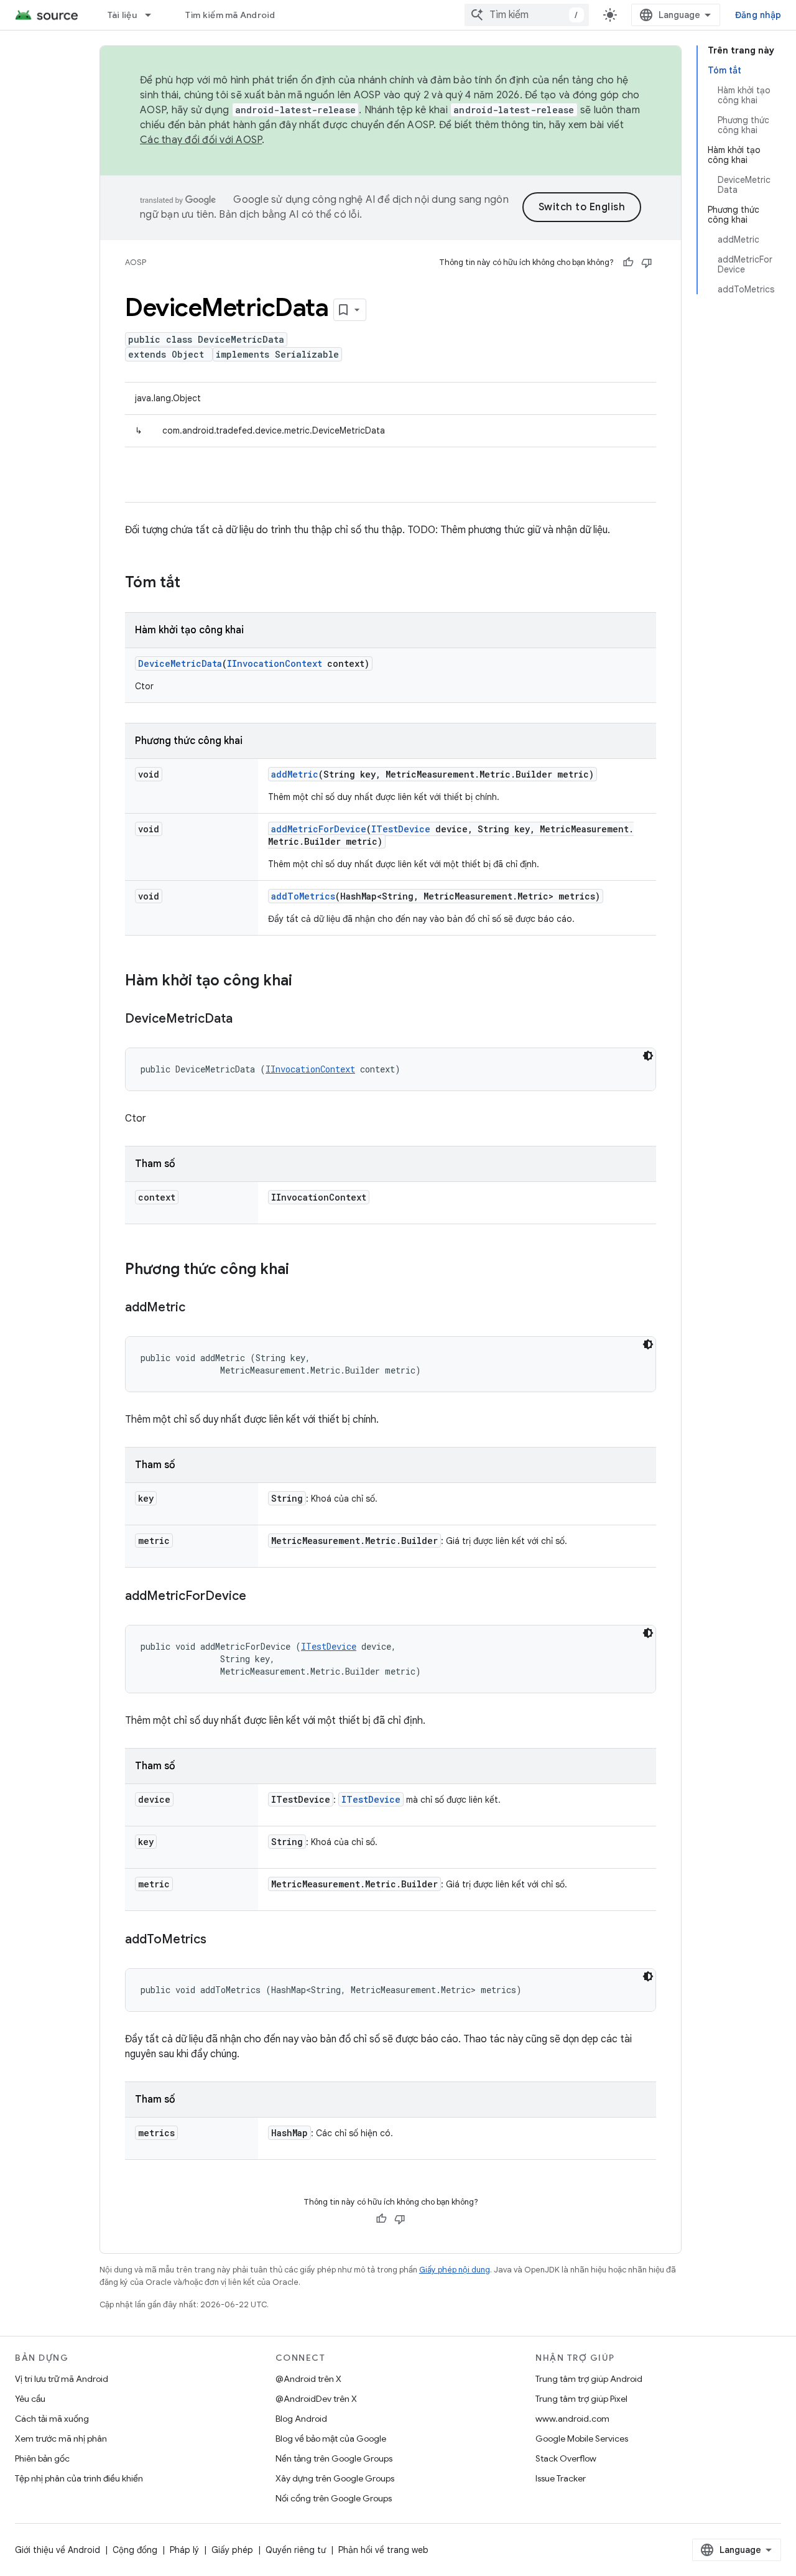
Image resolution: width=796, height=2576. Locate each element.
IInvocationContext (275, 663)
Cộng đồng (135, 2550)
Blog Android (301, 2419)
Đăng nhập (758, 15)
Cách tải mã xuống (52, 2419)
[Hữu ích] (628, 263)
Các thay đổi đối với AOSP (201, 140)
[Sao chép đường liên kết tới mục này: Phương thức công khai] (302, 1270)
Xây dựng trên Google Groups (335, 2478)
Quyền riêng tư (296, 2550)
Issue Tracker (561, 2478)
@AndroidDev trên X (316, 2399)
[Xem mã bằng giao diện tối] (648, 1056)
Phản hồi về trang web (383, 2550)
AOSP (136, 262)
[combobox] (527, 15)
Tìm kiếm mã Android (230, 15)
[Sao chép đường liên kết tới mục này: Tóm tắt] (193, 584)
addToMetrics (303, 896)
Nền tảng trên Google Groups (334, 2458)
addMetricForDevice (319, 829)
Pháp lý (184, 2550)
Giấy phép (232, 2550)
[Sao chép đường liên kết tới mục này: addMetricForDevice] (259, 1597)
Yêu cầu (30, 2399)
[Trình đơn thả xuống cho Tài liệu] (154, 15)
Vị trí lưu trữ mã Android (62, 2379)
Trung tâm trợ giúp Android (589, 2379)
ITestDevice (401, 829)
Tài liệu (122, 15)
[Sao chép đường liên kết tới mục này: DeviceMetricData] (245, 1020)
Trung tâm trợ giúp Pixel (581, 2399)
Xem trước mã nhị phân (61, 2439)
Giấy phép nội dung (455, 2270)
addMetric (295, 774)
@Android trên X (308, 2379)
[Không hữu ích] (647, 263)
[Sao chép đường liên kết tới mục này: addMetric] (198, 1308)
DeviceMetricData (180, 663)
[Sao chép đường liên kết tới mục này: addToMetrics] (219, 1940)
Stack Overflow (566, 2458)
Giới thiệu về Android (58, 2550)
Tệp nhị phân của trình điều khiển (79, 2478)
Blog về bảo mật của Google (331, 2439)
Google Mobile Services (582, 2439)
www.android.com (572, 2419)
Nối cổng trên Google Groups (334, 2498)
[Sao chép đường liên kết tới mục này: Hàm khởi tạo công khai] (305, 982)
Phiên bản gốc (42, 2458)
